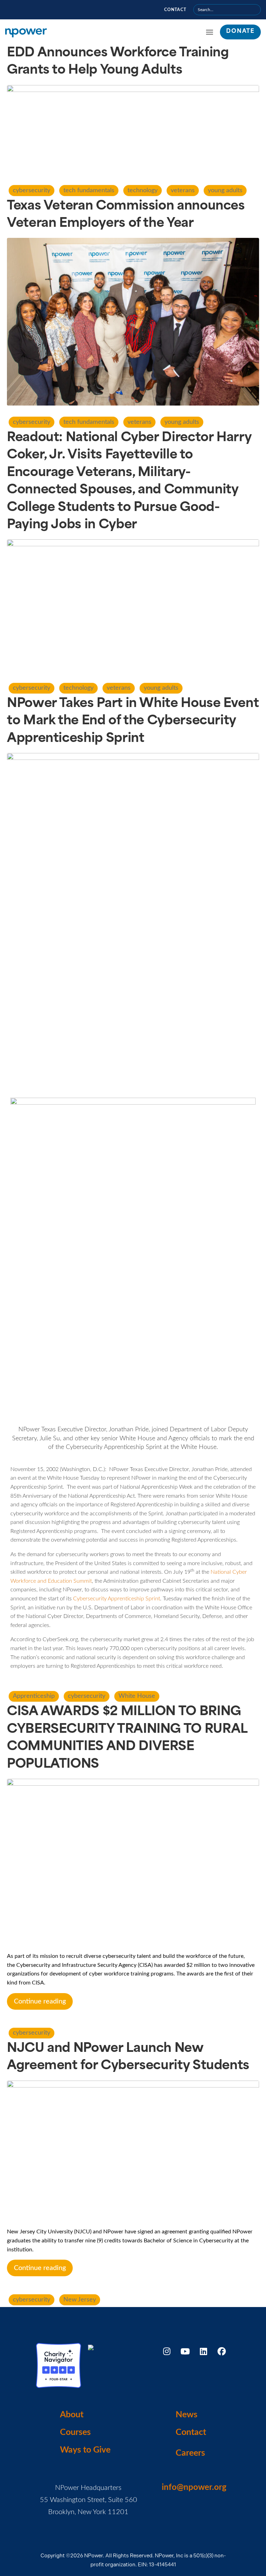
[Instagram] (167, 2351)
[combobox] (227, 10)
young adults (225, 190)
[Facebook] (222, 2351)
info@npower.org (194, 2487)
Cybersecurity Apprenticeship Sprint (117, 1599)
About (72, 2415)
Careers (190, 2453)
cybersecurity (32, 190)
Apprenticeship (34, 1696)
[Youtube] (185, 2351)
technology (143, 190)
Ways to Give (85, 2450)
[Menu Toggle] (210, 32)
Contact (175, 10)
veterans (183, 190)
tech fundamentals (89, 190)
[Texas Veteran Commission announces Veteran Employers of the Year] (133, 322)
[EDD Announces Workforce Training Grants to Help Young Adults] (133, 129)
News (187, 2415)
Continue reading (40, 2001)
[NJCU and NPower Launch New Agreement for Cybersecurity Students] (133, 2151)
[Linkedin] (203, 2351)
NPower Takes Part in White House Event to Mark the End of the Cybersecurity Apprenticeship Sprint (133, 721)
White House (137, 1696)
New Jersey (80, 2300)
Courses (75, 2432)
